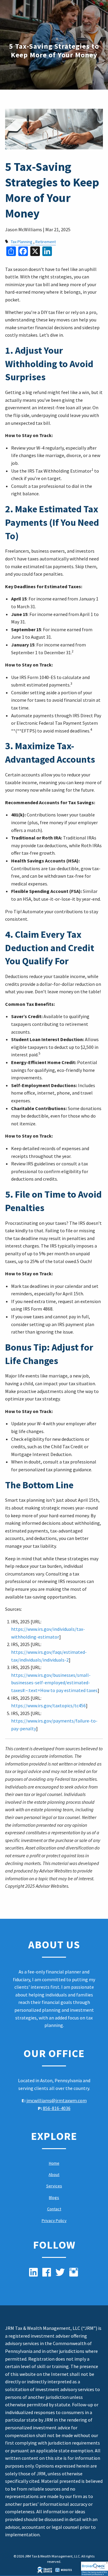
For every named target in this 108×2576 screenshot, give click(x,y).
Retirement (46, 242)
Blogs (54, 2198)
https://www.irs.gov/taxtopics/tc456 (48, 1705)
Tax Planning (22, 242)
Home (54, 2163)
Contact (54, 2209)
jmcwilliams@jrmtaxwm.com (57, 2100)
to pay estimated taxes (73, 1690)
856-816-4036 (57, 2108)
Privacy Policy (54, 2221)
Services (54, 2186)
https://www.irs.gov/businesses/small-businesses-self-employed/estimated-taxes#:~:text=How (51, 1683)
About (54, 2174)
